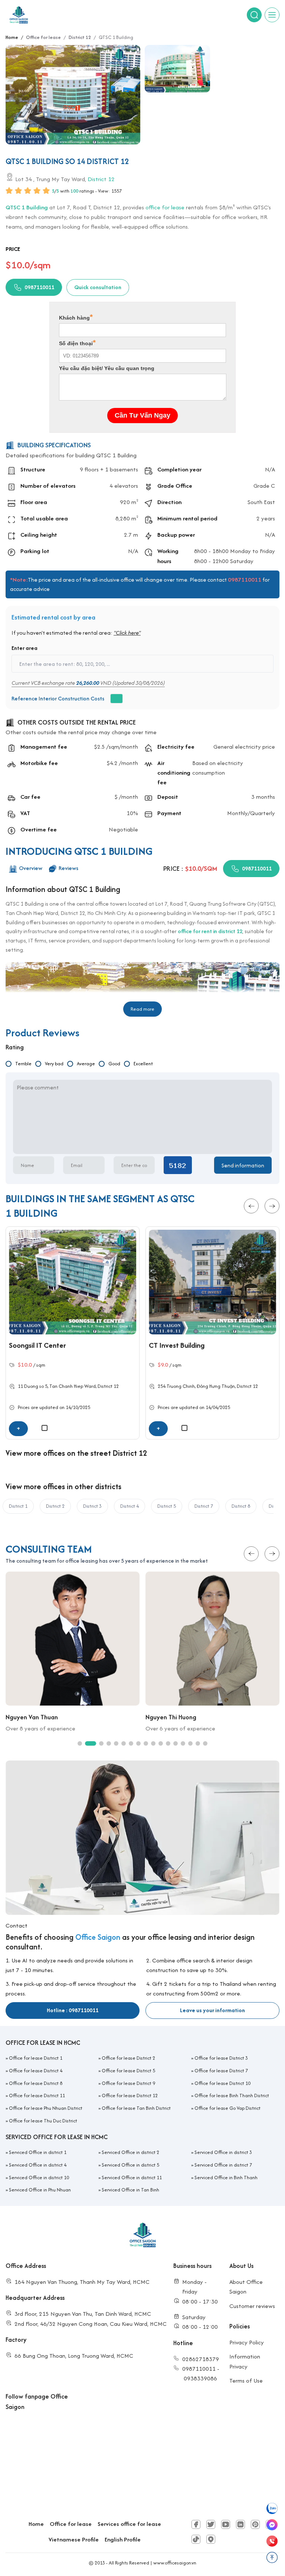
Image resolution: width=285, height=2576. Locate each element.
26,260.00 (88, 683)
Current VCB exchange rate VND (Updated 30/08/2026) (88, 683)
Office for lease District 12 (130, 2096)
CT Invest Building (177, 1345)
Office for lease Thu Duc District (43, 2121)
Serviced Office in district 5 (130, 2165)
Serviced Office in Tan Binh (130, 2190)
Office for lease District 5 (128, 2071)
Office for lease (71, 2524)
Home (36, 2524)
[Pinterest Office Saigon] (255, 2524)
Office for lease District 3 (221, 2058)
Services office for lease (129, 2524)
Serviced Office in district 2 (130, 2152)
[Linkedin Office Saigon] (240, 2524)
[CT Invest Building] (212, 1282)
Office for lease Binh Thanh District (232, 2096)
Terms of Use (246, 2381)
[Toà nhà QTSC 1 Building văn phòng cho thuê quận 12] (177, 69)
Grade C (264, 486)
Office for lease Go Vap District (227, 2108)
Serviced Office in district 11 (132, 2178)
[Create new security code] (178, 1166)
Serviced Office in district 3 (223, 2152)
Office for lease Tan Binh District (136, 2108)
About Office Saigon (246, 2287)
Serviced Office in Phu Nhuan (40, 2190)
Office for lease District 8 (36, 2083)
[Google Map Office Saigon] (211, 2539)
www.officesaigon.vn (175, 2563)
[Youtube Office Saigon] (226, 2524)
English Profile (123, 2539)
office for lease (165, 207)
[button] (251, 1206)
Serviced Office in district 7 (223, 2165)
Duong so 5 (36, 1386)
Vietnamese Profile (74, 2539)
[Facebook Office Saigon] (196, 2524)
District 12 (101, 179)
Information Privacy (245, 2361)
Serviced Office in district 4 (38, 2165)
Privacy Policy (247, 2342)
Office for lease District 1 (36, 2058)
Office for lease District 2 (128, 2058)
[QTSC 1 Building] (73, 95)
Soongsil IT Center (37, 1345)
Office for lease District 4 (36, 2071)
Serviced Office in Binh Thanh (226, 2178)
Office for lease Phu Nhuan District (46, 2108)
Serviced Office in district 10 (39, 2178)
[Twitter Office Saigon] (211, 2524)
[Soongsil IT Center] (73, 1282)
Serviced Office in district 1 (38, 2152)
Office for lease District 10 (222, 2083)
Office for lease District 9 (128, 2083)
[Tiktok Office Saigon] (196, 2539)
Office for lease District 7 (221, 2071)
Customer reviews (252, 2306)
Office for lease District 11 (37, 2096)
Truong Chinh (181, 1386)
